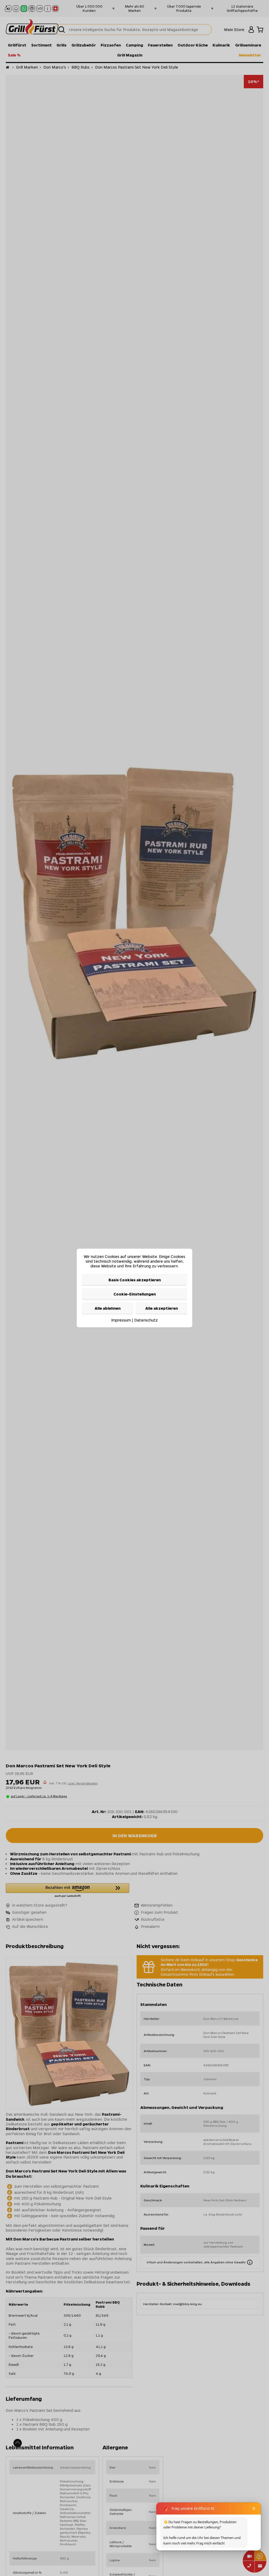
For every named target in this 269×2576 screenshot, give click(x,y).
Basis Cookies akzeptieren (135, 1279)
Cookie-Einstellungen (135, 1294)
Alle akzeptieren (162, 1308)
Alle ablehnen (108, 1308)
